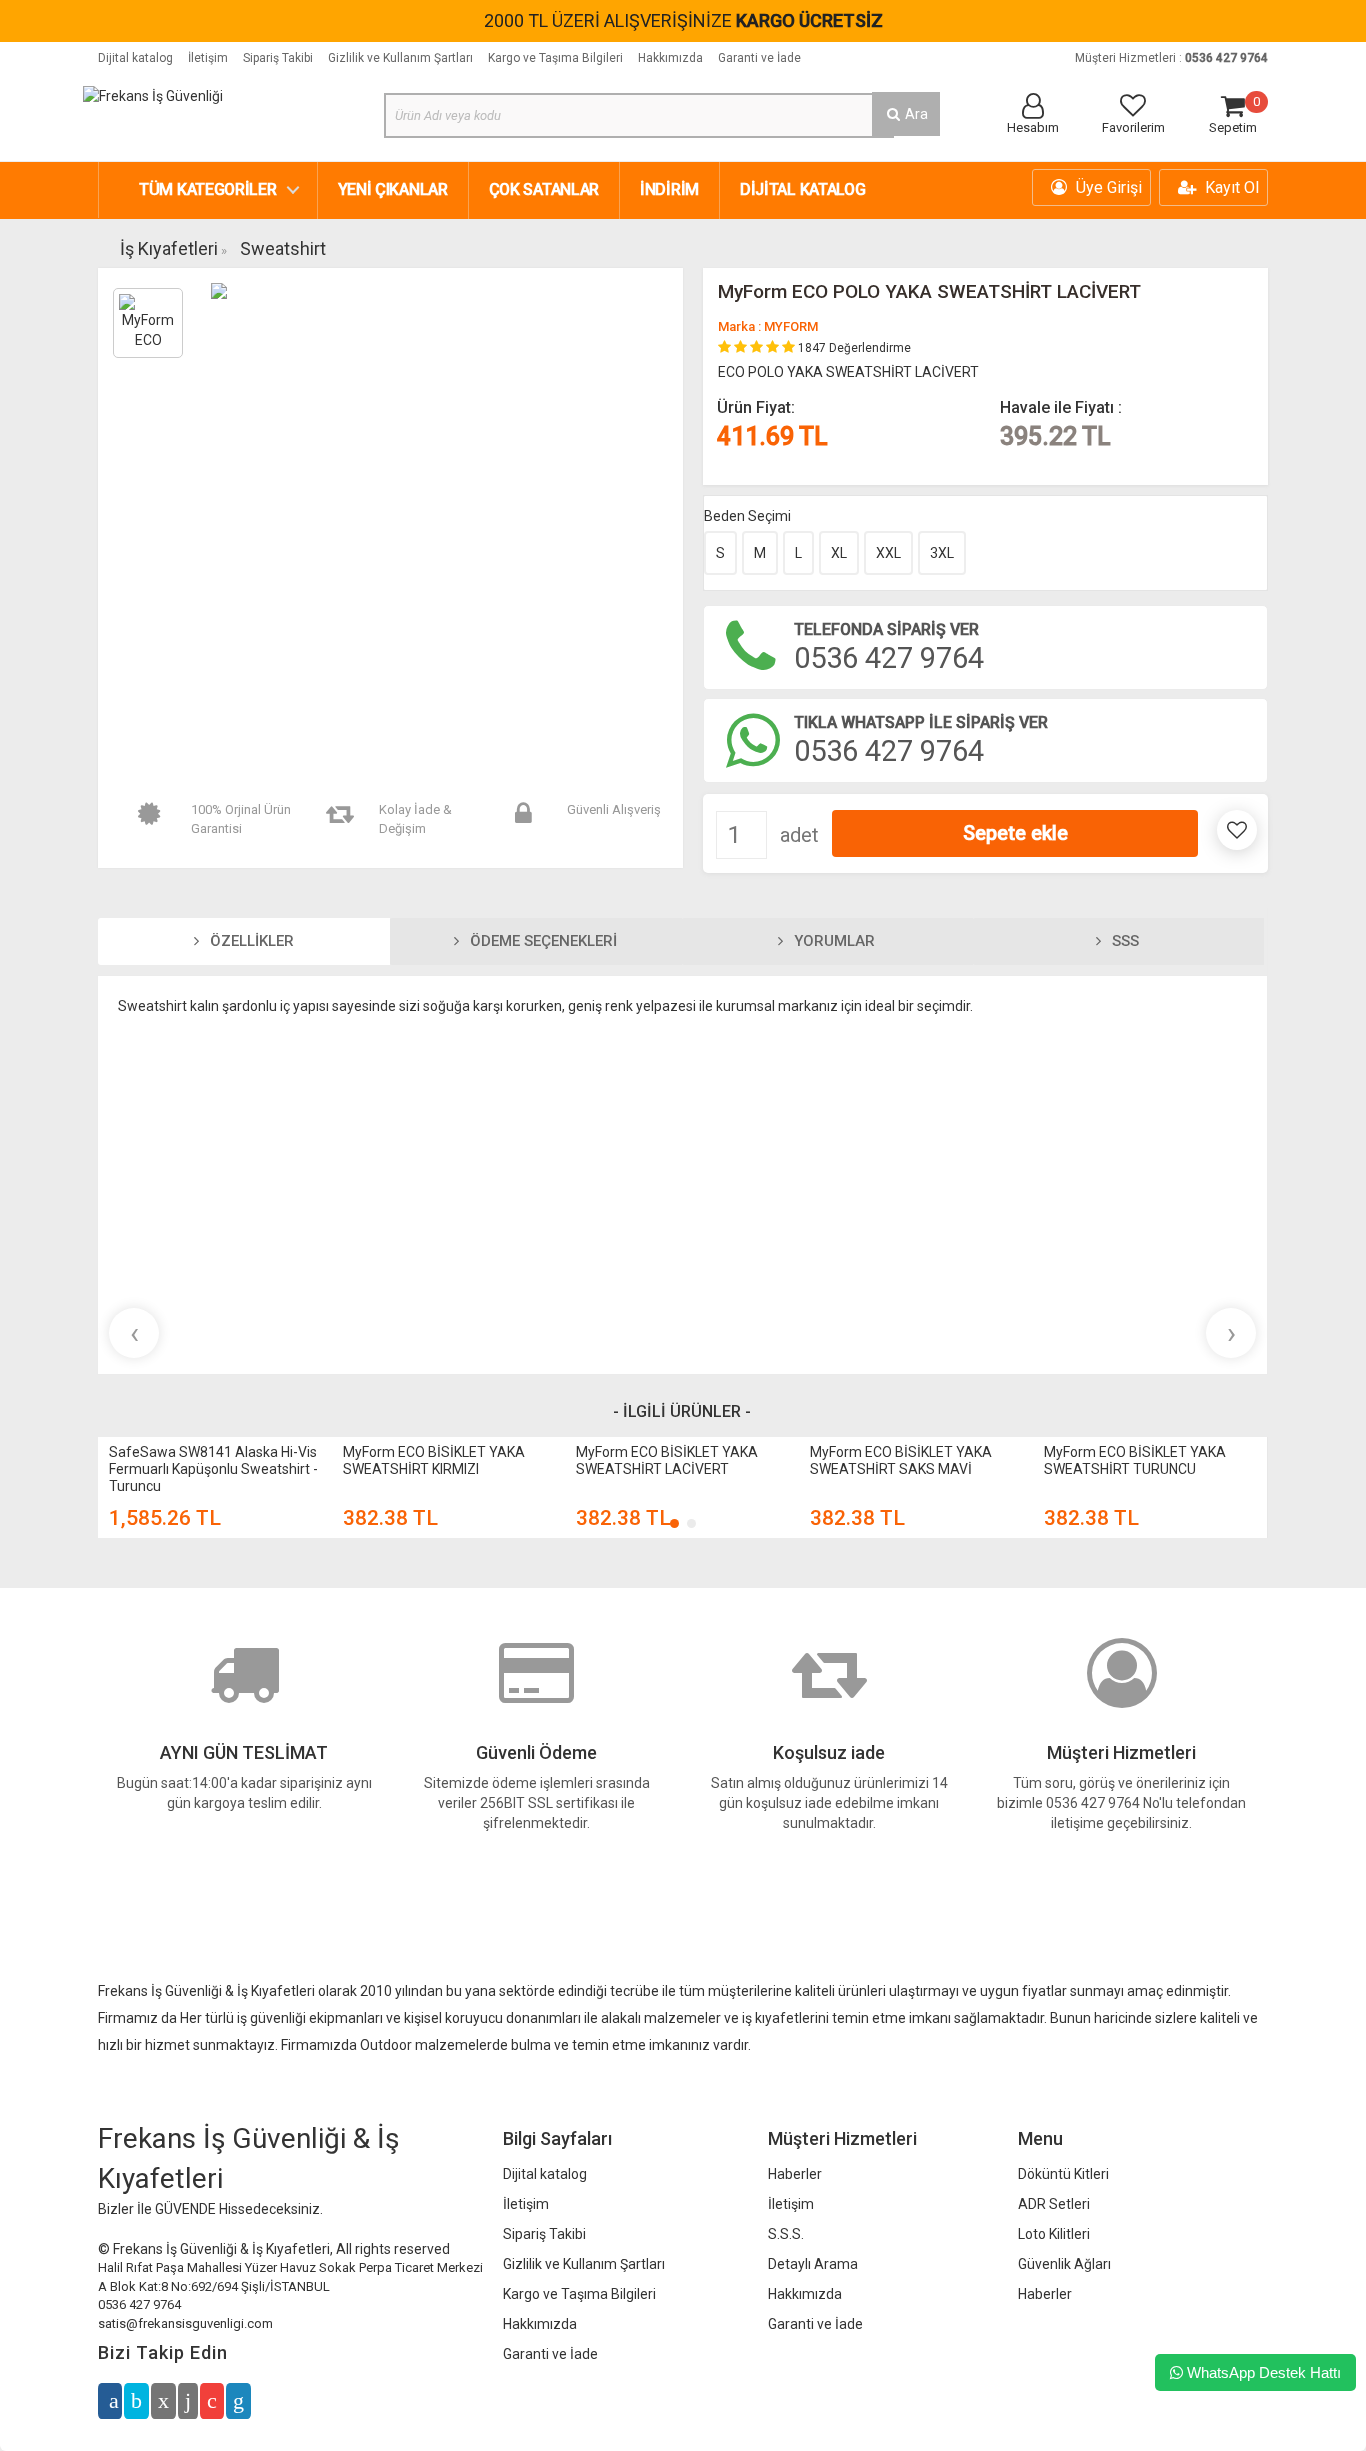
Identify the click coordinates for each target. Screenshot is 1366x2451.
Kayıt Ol (1230, 187)
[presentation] (134, 1333)
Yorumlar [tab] (832, 941)
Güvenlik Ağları (1064, 2264)
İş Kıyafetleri (169, 248)
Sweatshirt (283, 248)
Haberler (795, 2174)
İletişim (208, 58)
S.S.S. (786, 2234)
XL (839, 553)
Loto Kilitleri (1054, 2234)
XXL (888, 553)
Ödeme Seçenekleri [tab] (541, 941)
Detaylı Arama (813, 2264)
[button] (674, 1523)
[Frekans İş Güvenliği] (153, 95)
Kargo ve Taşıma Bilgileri (555, 58)
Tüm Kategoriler (208, 189)
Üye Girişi (1107, 187)
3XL (942, 553)
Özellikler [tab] (250, 941)
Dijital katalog (135, 58)
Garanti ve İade (759, 58)
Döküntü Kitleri (1063, 2174)
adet (799, 835)
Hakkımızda (670, 58)
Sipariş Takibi (278, 58)
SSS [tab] (1123, 941)
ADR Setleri (1054, 2204)
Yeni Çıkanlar (393, 189)
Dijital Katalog (803, 189)
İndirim (669, 189)
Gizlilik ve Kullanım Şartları (400, 58)
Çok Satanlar (544, 189)
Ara (915, 114)
